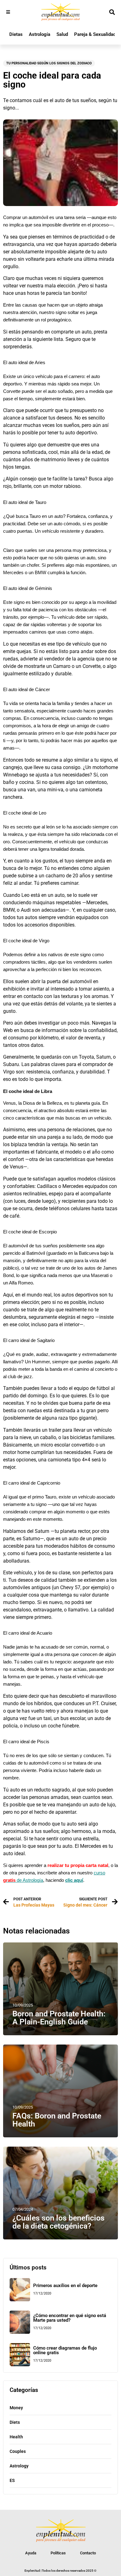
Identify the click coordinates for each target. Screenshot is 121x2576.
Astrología (40, 34)
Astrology (19, 2466)
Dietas (16, 34)
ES (12, 2480)
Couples (18, 2451)
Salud (62, 34)
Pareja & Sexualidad (95, 34)
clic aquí (74, 1880)
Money (16, 2408)
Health (16, 2437)
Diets (15, 2422)
